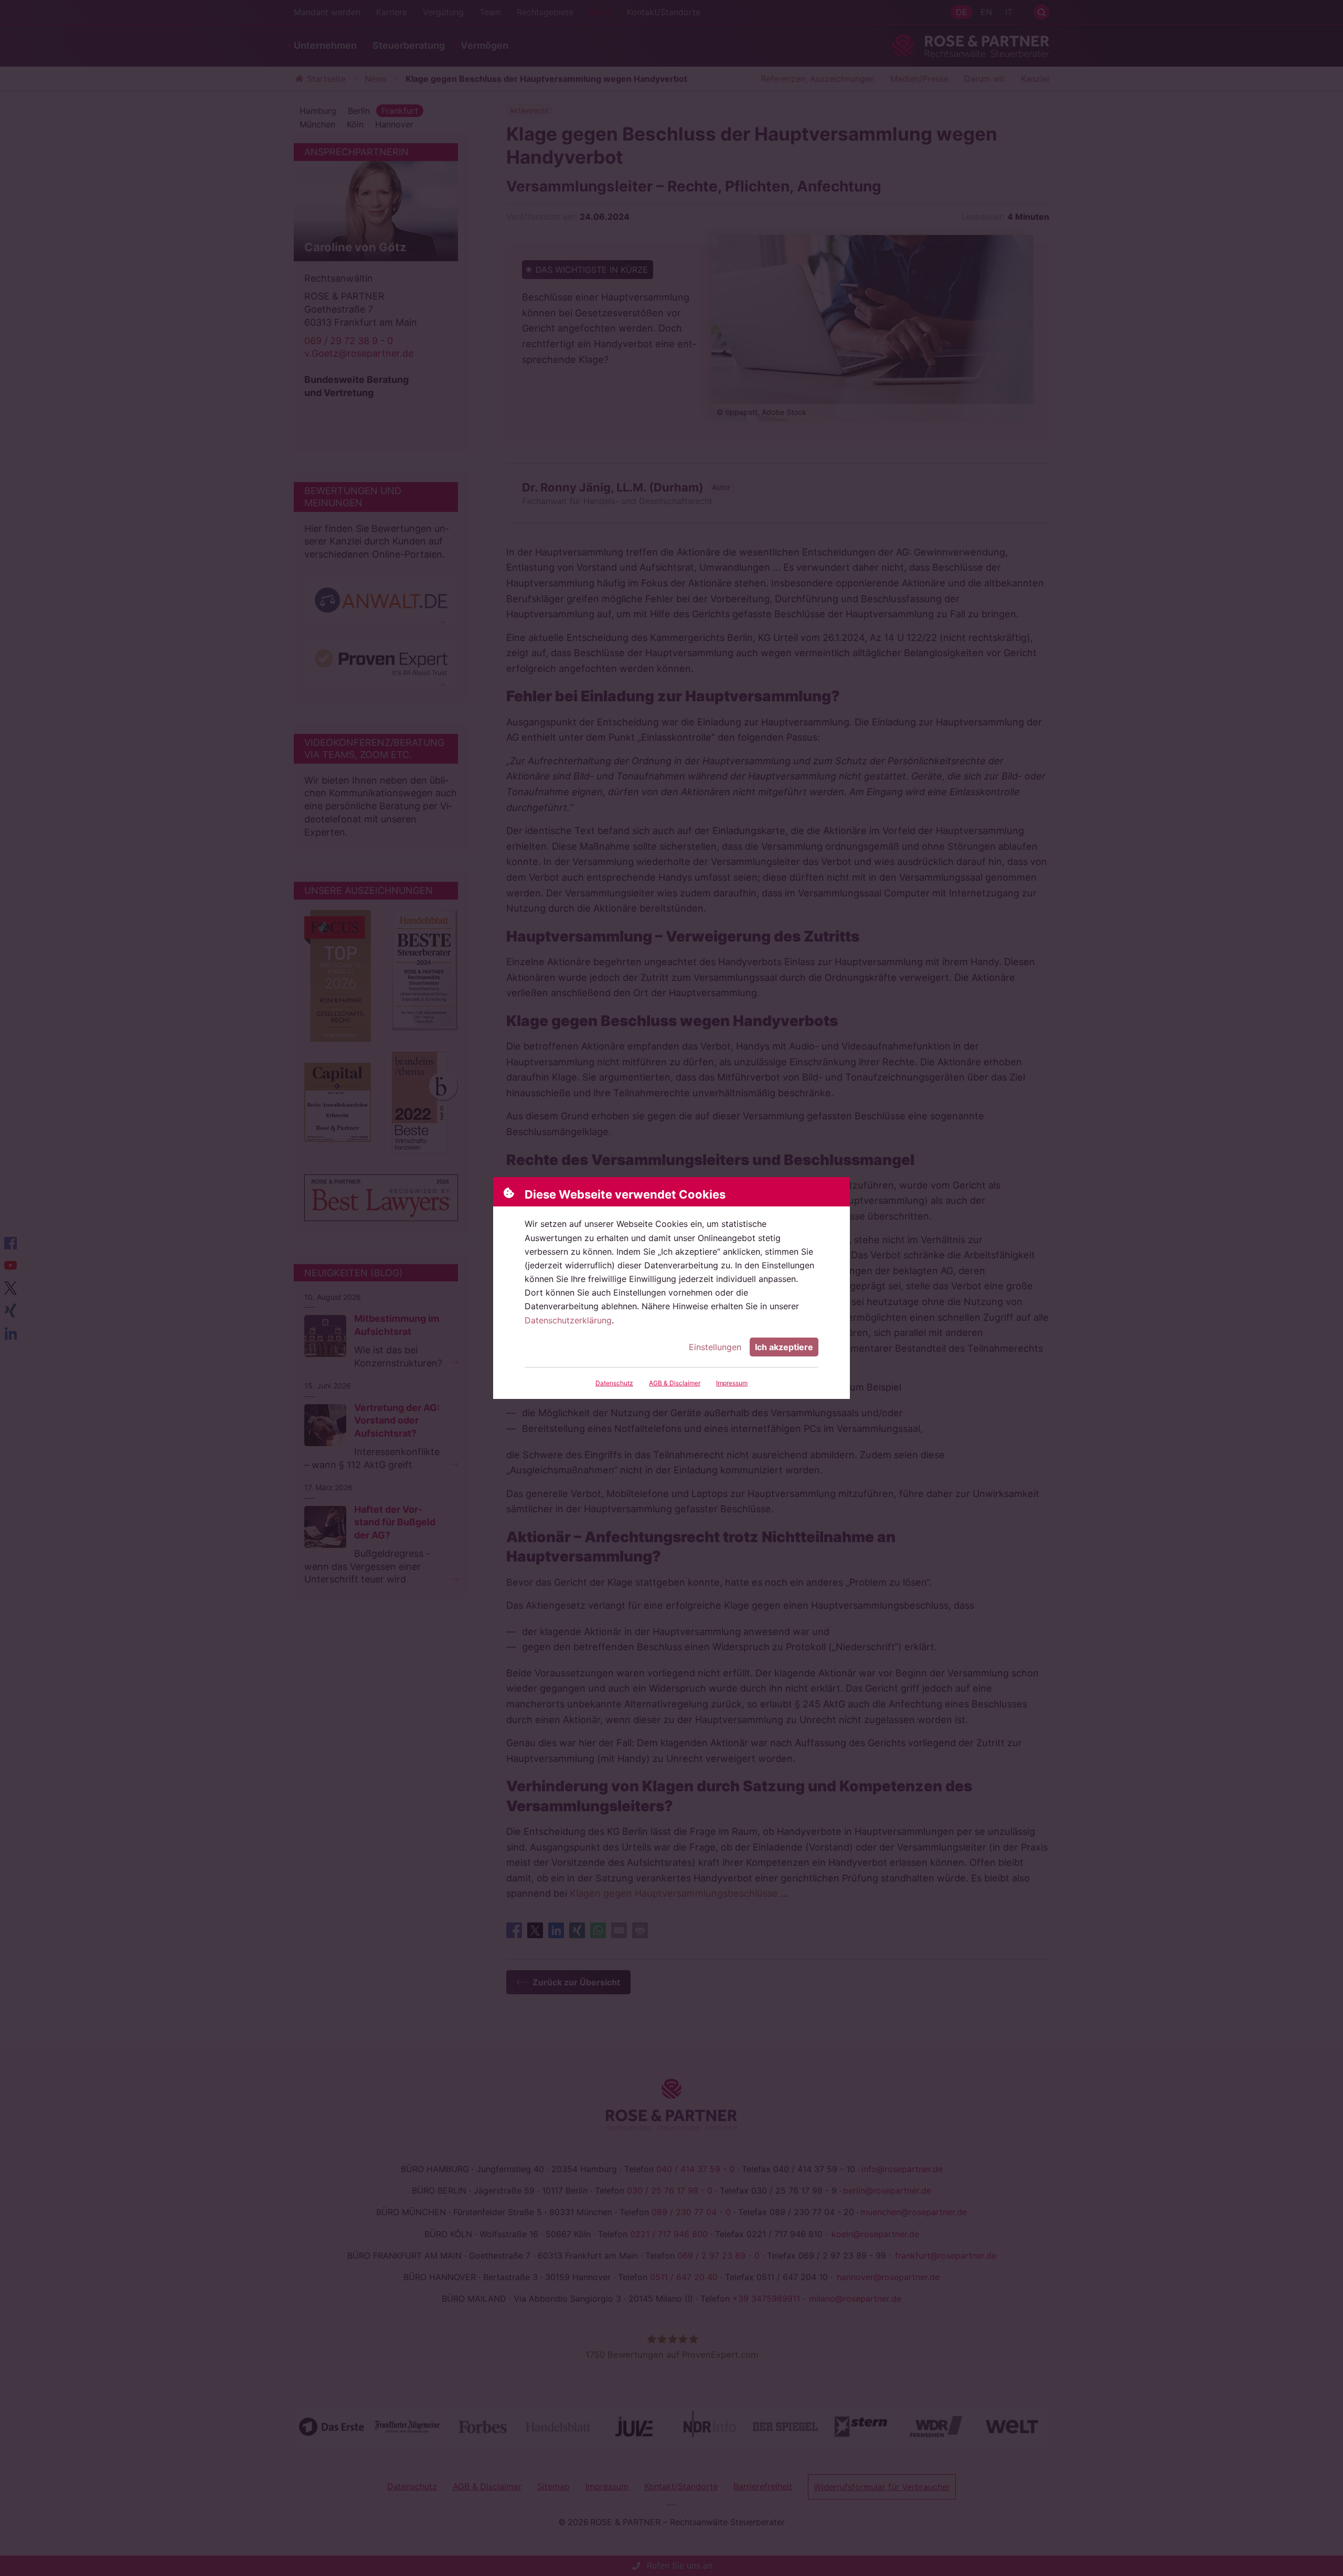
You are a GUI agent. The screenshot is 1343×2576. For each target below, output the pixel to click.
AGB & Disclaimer (675, 1383)
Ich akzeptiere (784, 1347)
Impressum (732, 1383)
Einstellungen (715, 1347)
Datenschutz (614, 1383)
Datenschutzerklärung (568, 1320)
